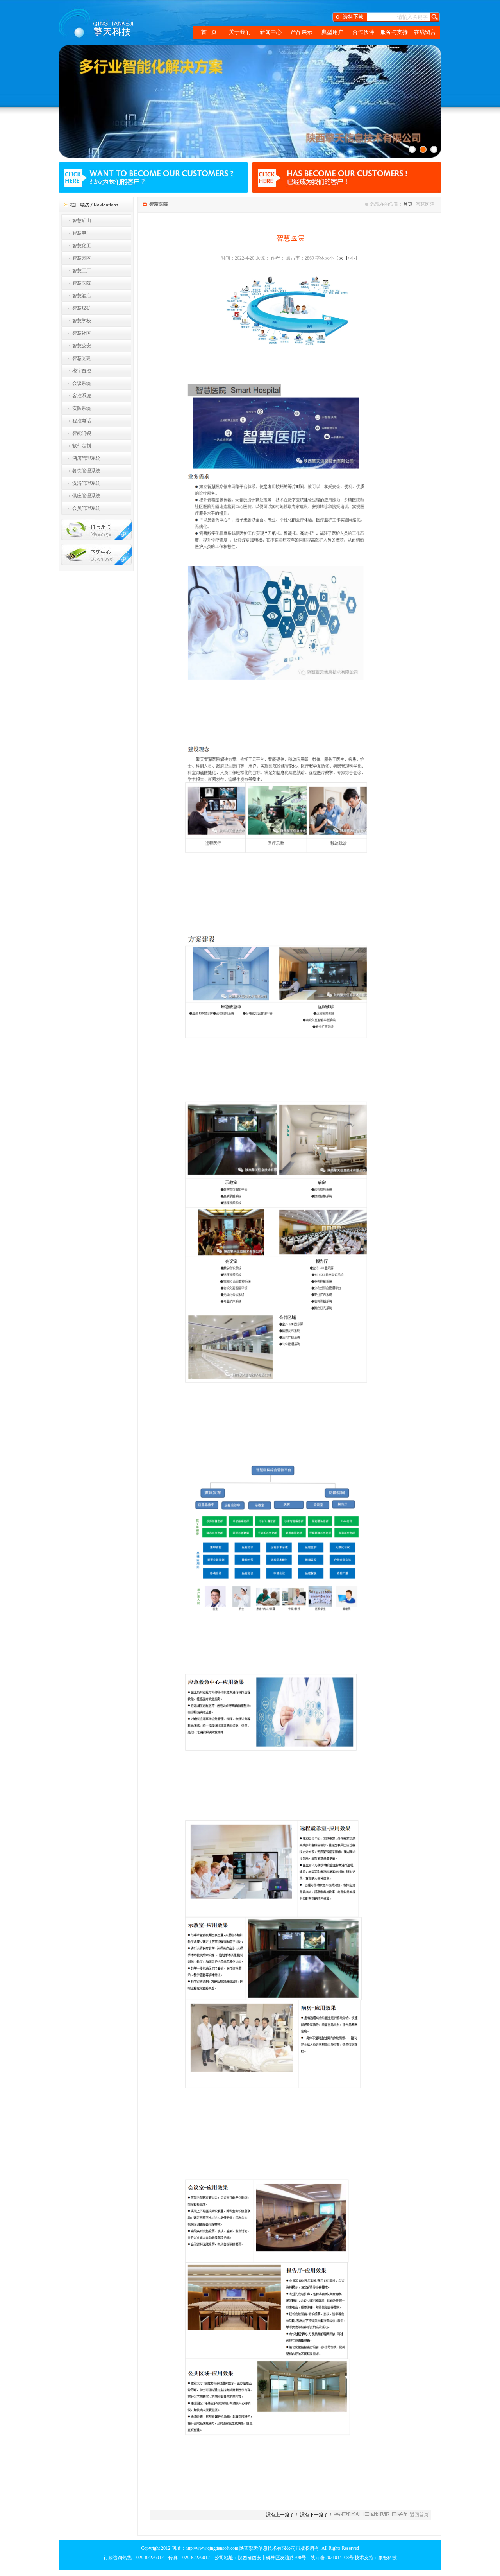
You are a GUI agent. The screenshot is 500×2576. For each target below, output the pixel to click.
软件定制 (82, 446)
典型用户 (332, 32)
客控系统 (82, 396)
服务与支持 (394, 32)
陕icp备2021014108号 (332, 2558)
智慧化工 (82, 246)
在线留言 (425, 32)
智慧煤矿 (82, 308)
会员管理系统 (86, 508)
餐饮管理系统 (86, 471)
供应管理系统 (86, 496)
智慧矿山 (82, 221)
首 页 (209, 32)
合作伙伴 (363, 32)
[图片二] (423, 149)
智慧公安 (82, 346)
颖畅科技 (387, 2558)
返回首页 (419, 2515)
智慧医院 (82, 283)
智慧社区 (82, 333)
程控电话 (82, 421)
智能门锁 (82, 433)
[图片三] (434, 149)
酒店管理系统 (86, 458)
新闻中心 (271, 32)
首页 (408, 204)
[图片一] (412, 149)
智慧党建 (82, 358)
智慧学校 (82, 321)
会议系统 (82, 383)
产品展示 (302, 32)
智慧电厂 (82, 233)
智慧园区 (82, 258)
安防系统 (82, 408)
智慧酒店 (82, 296)
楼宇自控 (82, 371)
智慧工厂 (82, 271)
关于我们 (240, 32)
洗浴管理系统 (86, 483)
